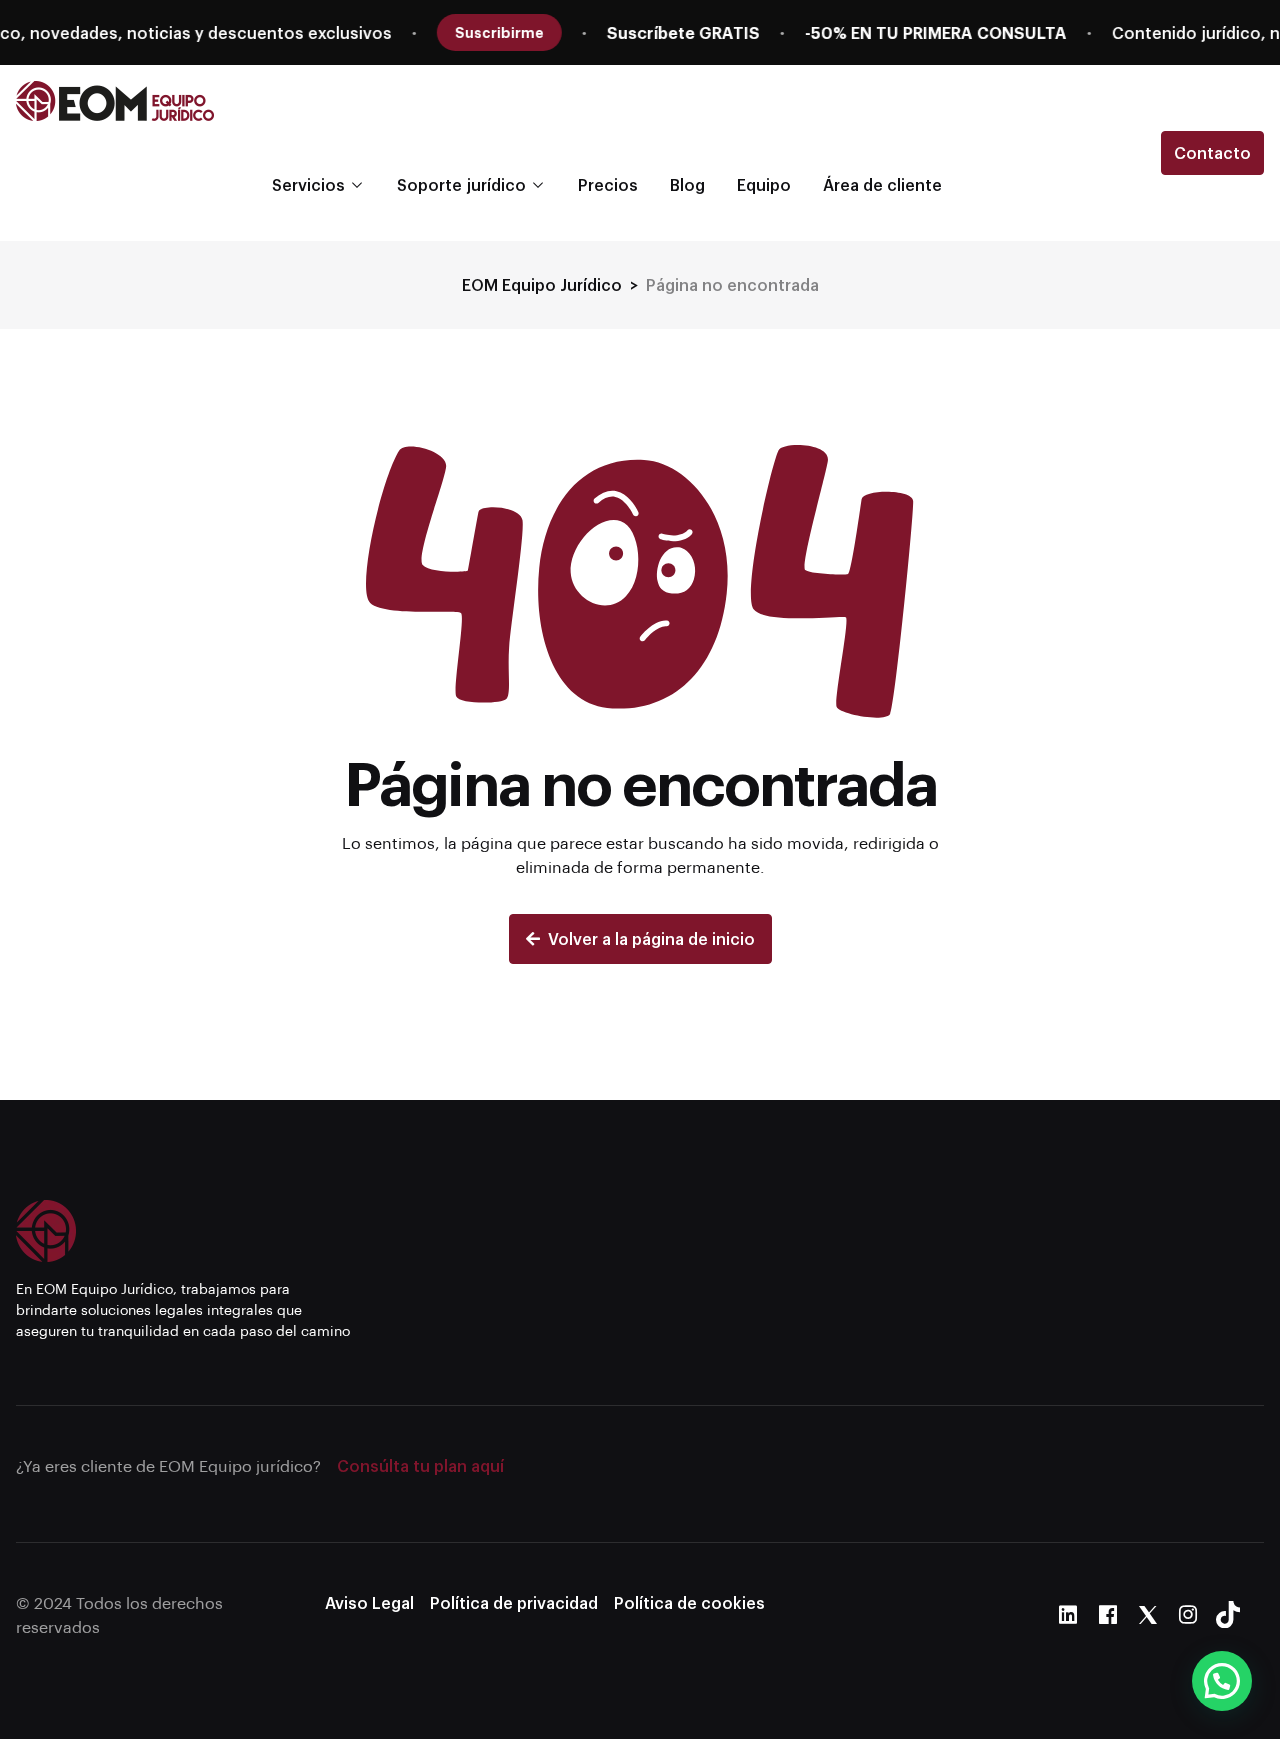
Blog (687, 184)
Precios (608, 184)
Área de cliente (882, 184)
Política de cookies (689, 1602)
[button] (1222, 1681)
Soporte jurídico (461, 184)
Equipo (764, 184)
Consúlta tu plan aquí (420, 1465)
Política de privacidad (514, 1602)
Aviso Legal (369, 1602)
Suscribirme (288, 32)
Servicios (308, 184)
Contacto (1212, 152)
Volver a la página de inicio (651, 938)
